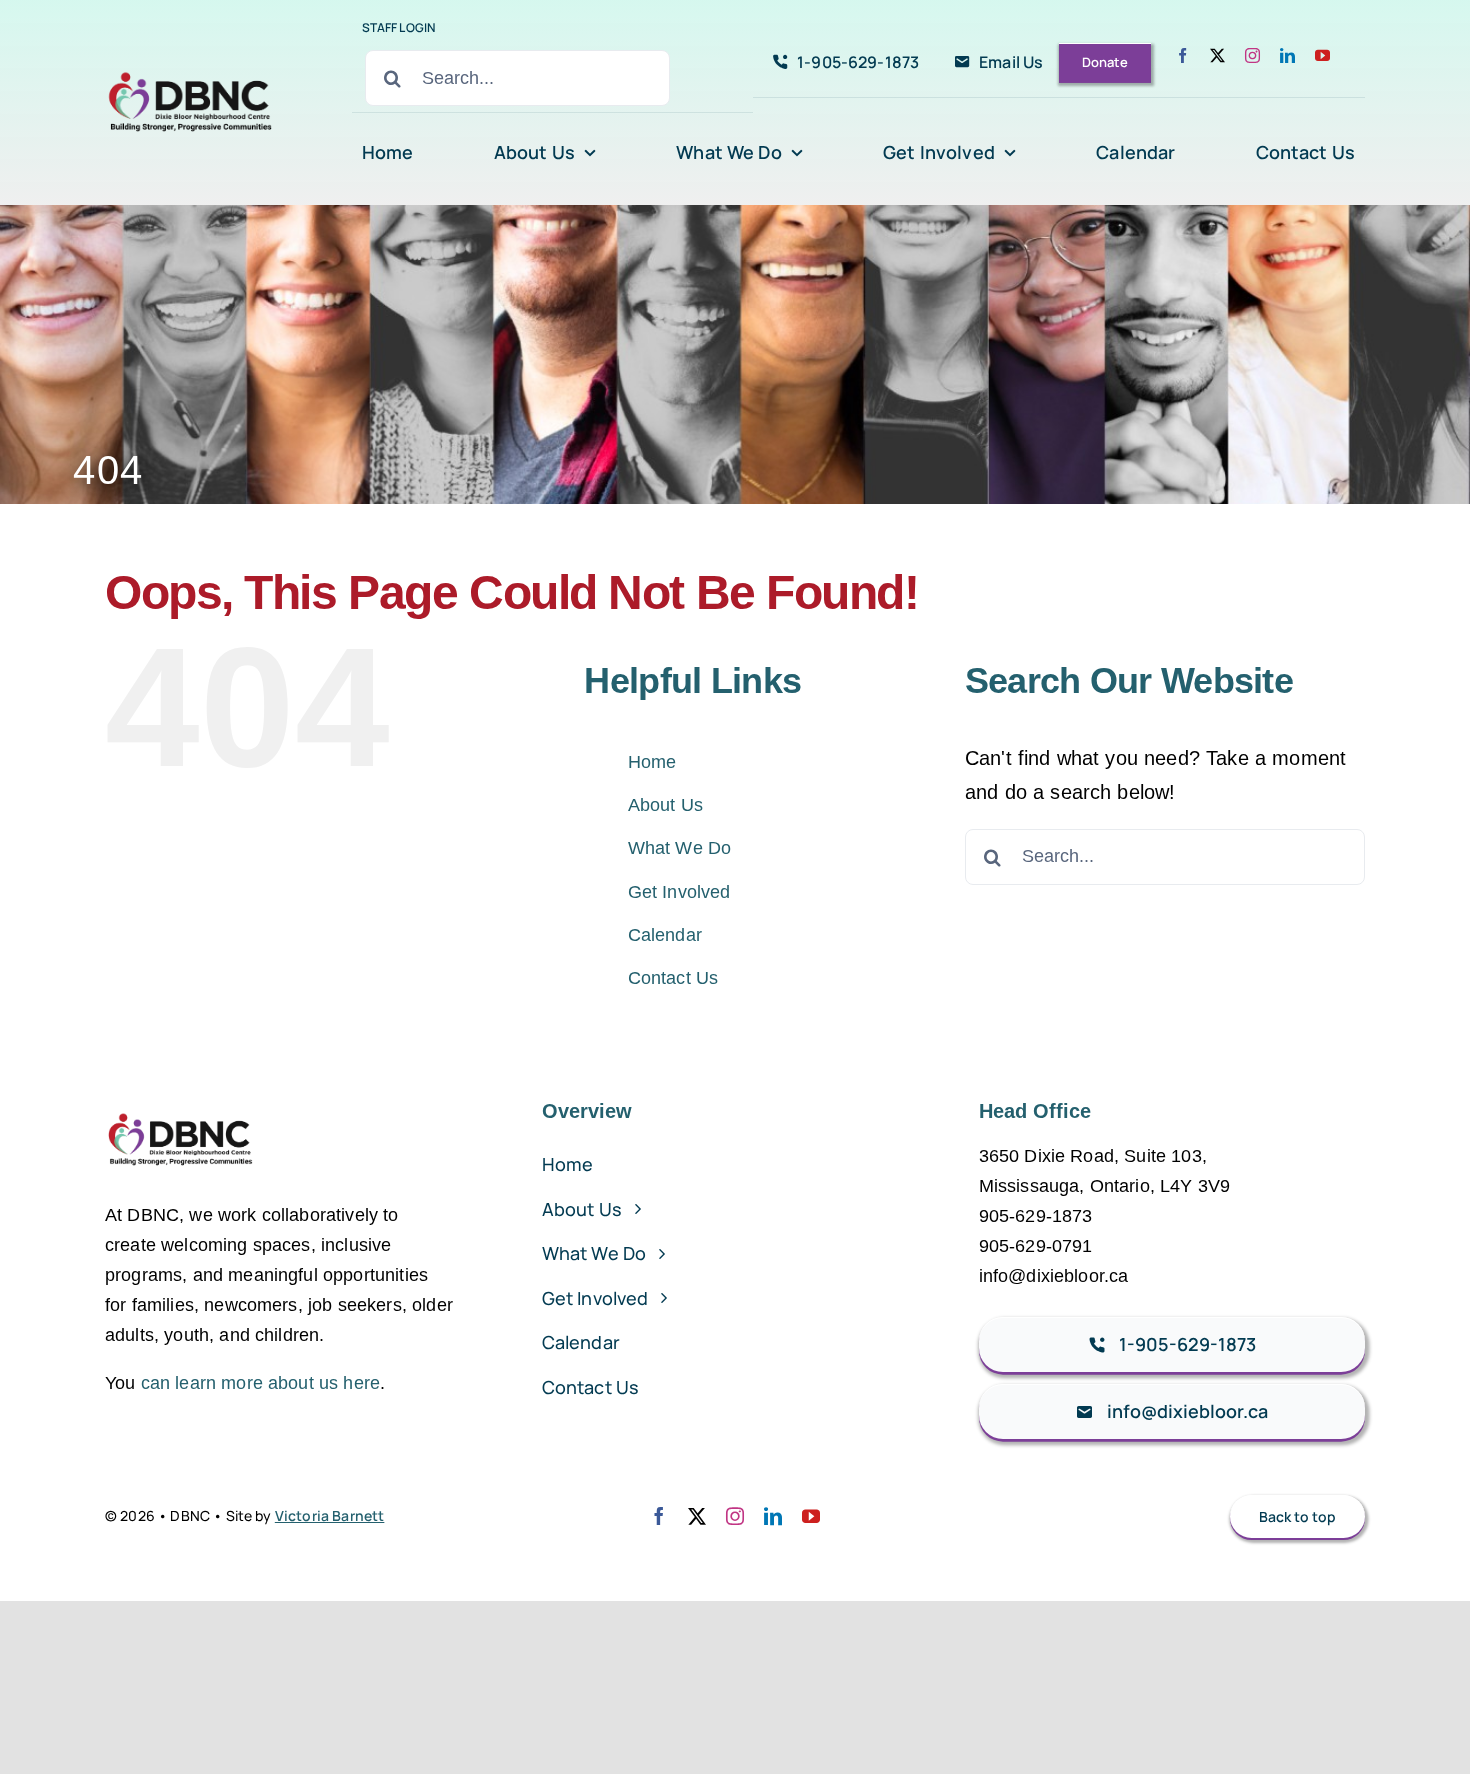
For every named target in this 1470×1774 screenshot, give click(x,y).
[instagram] (1252, 55)
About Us (665, 805)
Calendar (665, 935)
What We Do (680, 848)
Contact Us (673, 978)
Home (652, 762)
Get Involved (679, 892)
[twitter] (1217, 55)
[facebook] (1182, 55)
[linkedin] (1287, 55)
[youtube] (1322, 55)
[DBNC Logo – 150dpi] (191, 67)
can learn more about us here (260, 1383)
